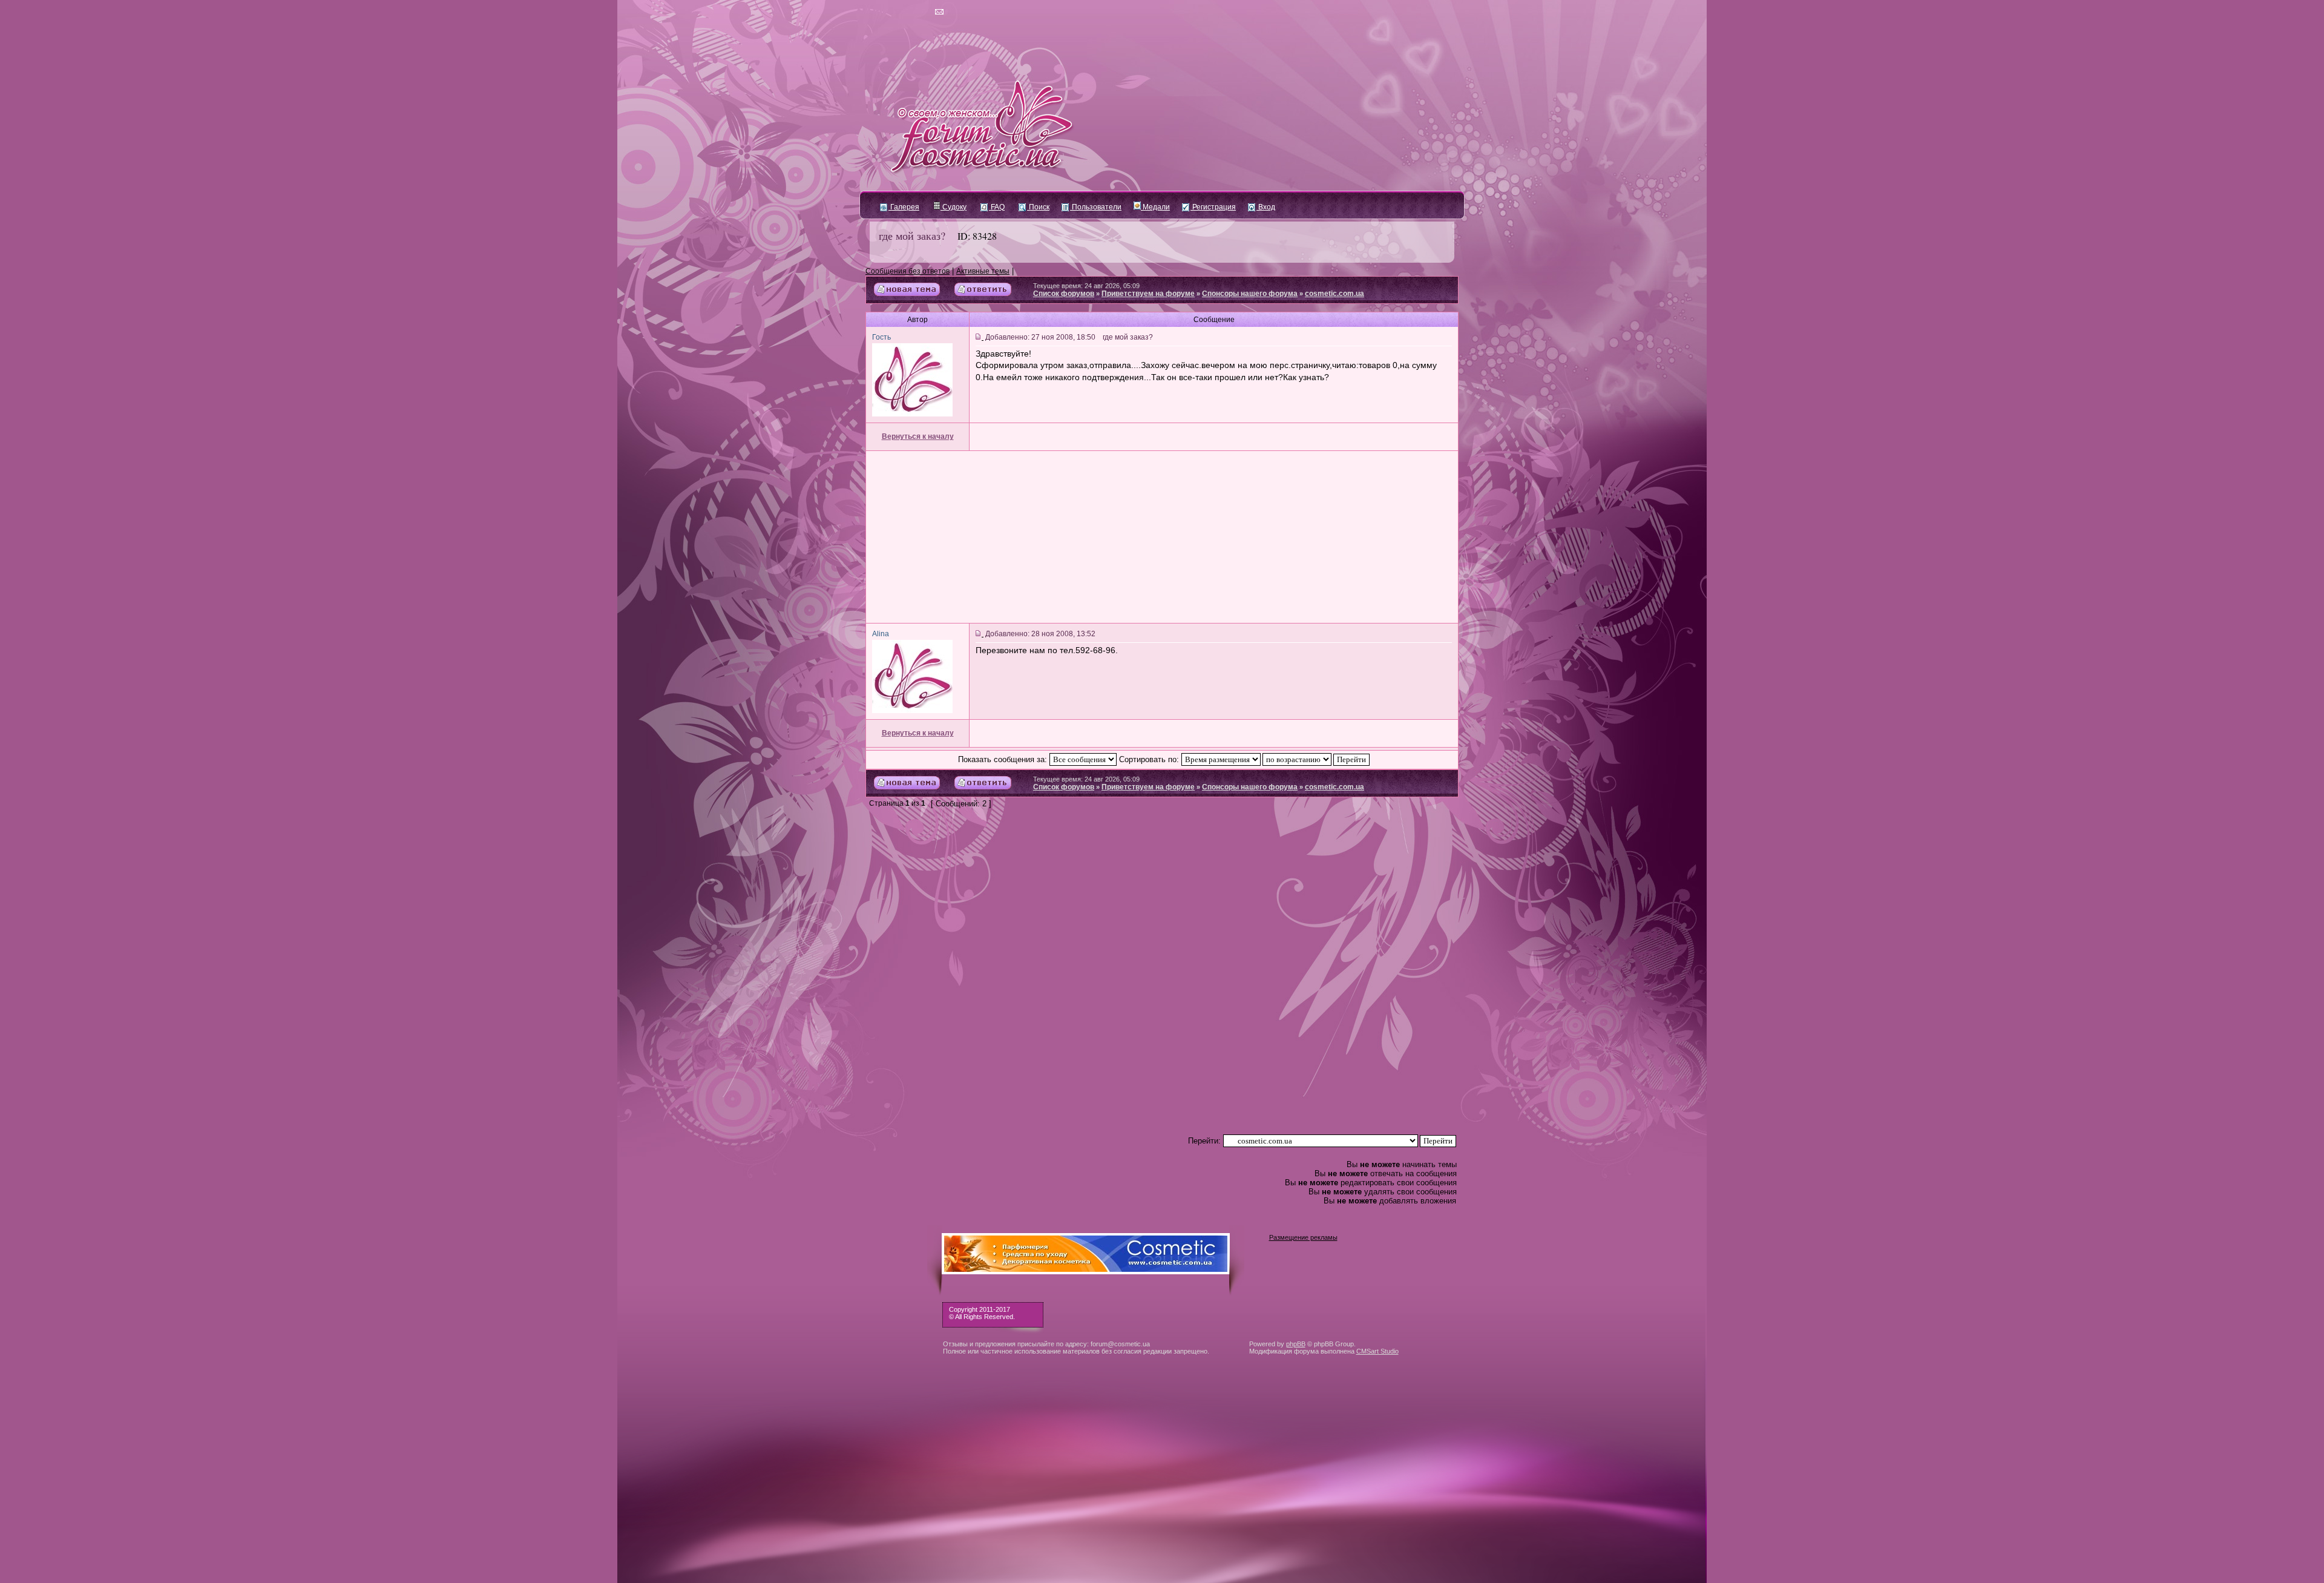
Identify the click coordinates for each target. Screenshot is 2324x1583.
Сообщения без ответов (908, 271)
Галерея (904, 207)
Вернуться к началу (918, 436)
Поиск (1038, 207)
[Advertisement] (1162, 537)
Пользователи (1096, 207)
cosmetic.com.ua (1334, 294)
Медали (1155, 207)
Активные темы (983, 271)
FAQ (997, 207)
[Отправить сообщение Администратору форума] (904, 12)
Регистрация (1213, 207)
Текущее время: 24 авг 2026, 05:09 (1086, 286)
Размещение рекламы (1303, 1237)
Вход (1266, 207)
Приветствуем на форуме (1148, 294)
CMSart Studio (1377, 1351)
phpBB (1296, 1344)
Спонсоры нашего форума (1250, 294)
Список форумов (1064, 294)
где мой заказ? (912, 235)
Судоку (954, 207)
